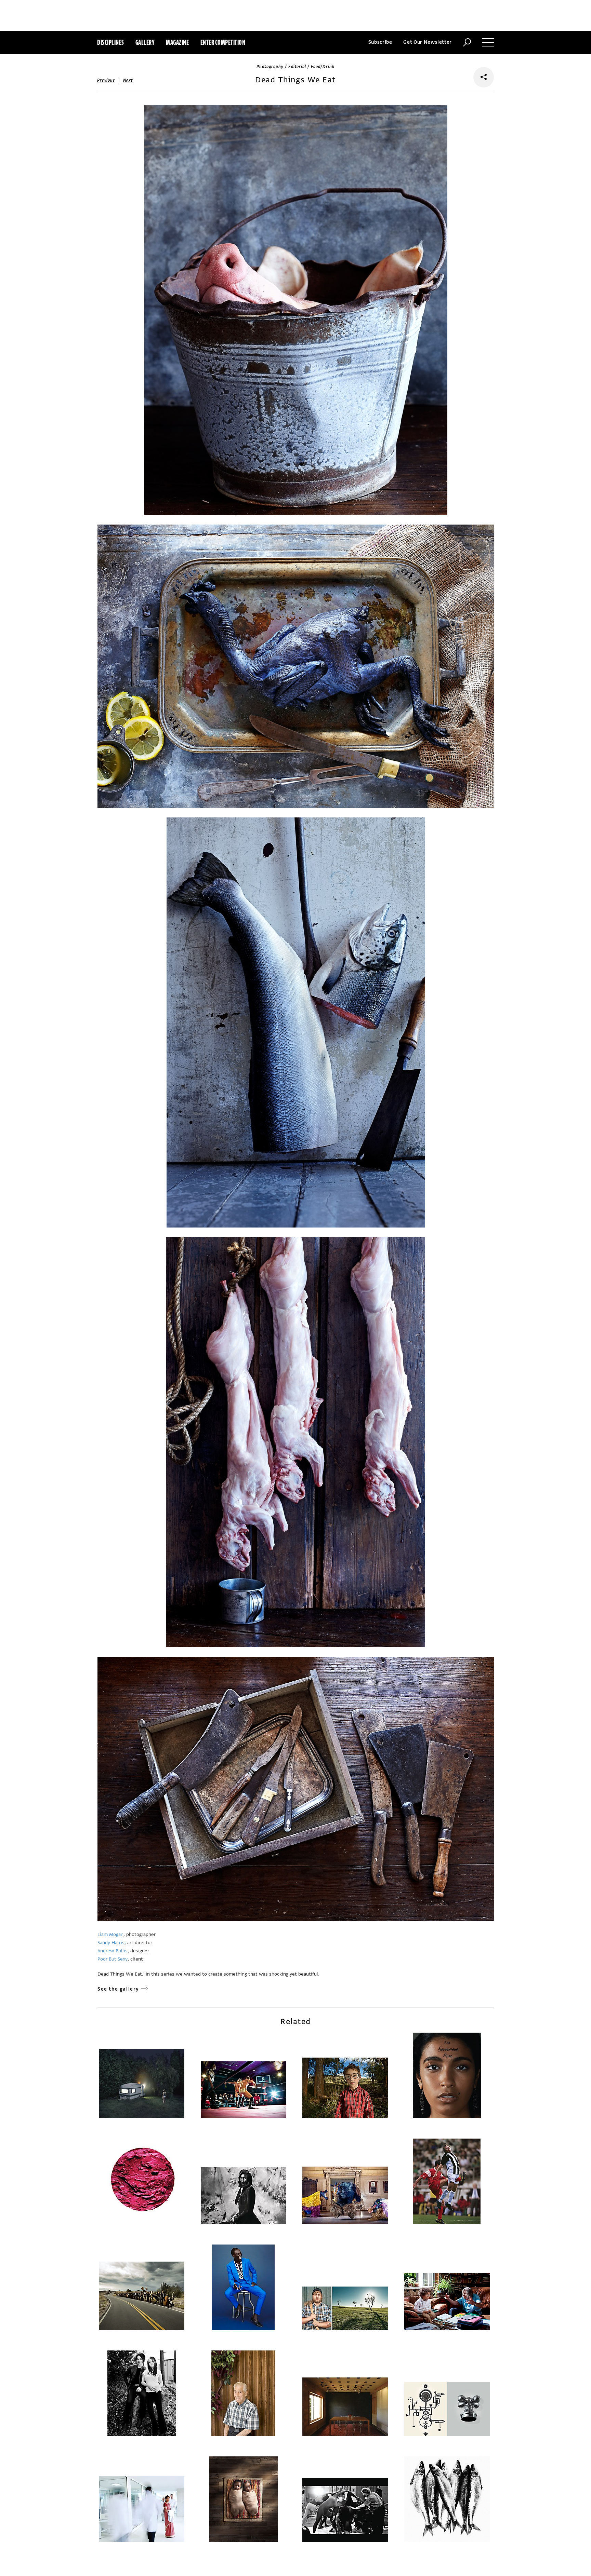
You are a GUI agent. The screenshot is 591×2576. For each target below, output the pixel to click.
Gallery (145, 42)
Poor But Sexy (113, 1959)
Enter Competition (223, 42)
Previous (106, 80)
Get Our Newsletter (428, 42)
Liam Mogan (110, 1934)
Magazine (177, 42)
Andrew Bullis (113, 1951)
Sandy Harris (111, 1943)
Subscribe (380, 42)
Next (128, 80)
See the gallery (118, 1989)
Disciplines (111, 42)
